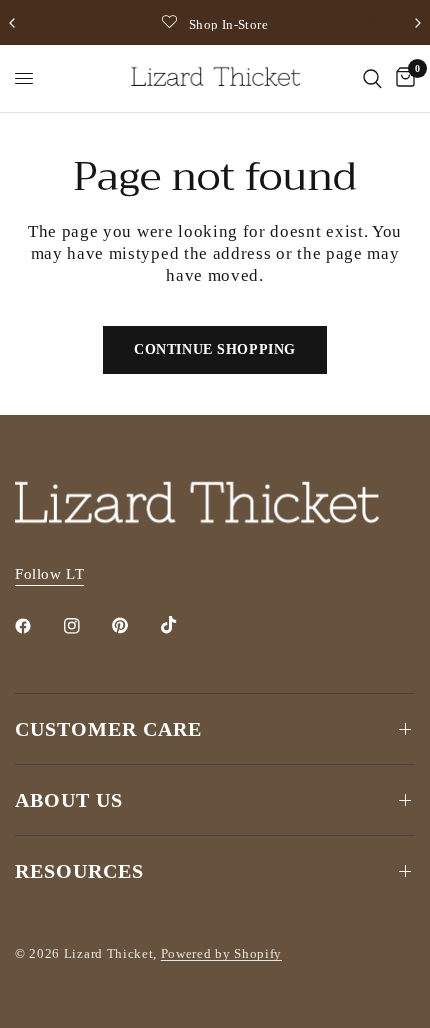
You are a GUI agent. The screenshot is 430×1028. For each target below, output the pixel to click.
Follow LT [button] (49, 574)
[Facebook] (37, 626)
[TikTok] (183, 625)
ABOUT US (69, 800)
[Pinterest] (134, 626)
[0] (402, 78)
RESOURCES (79, 871)
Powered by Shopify (221, 953)
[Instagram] (86, 626)
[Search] (372, 78)
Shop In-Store (228, 24)
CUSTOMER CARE (108, 729)
